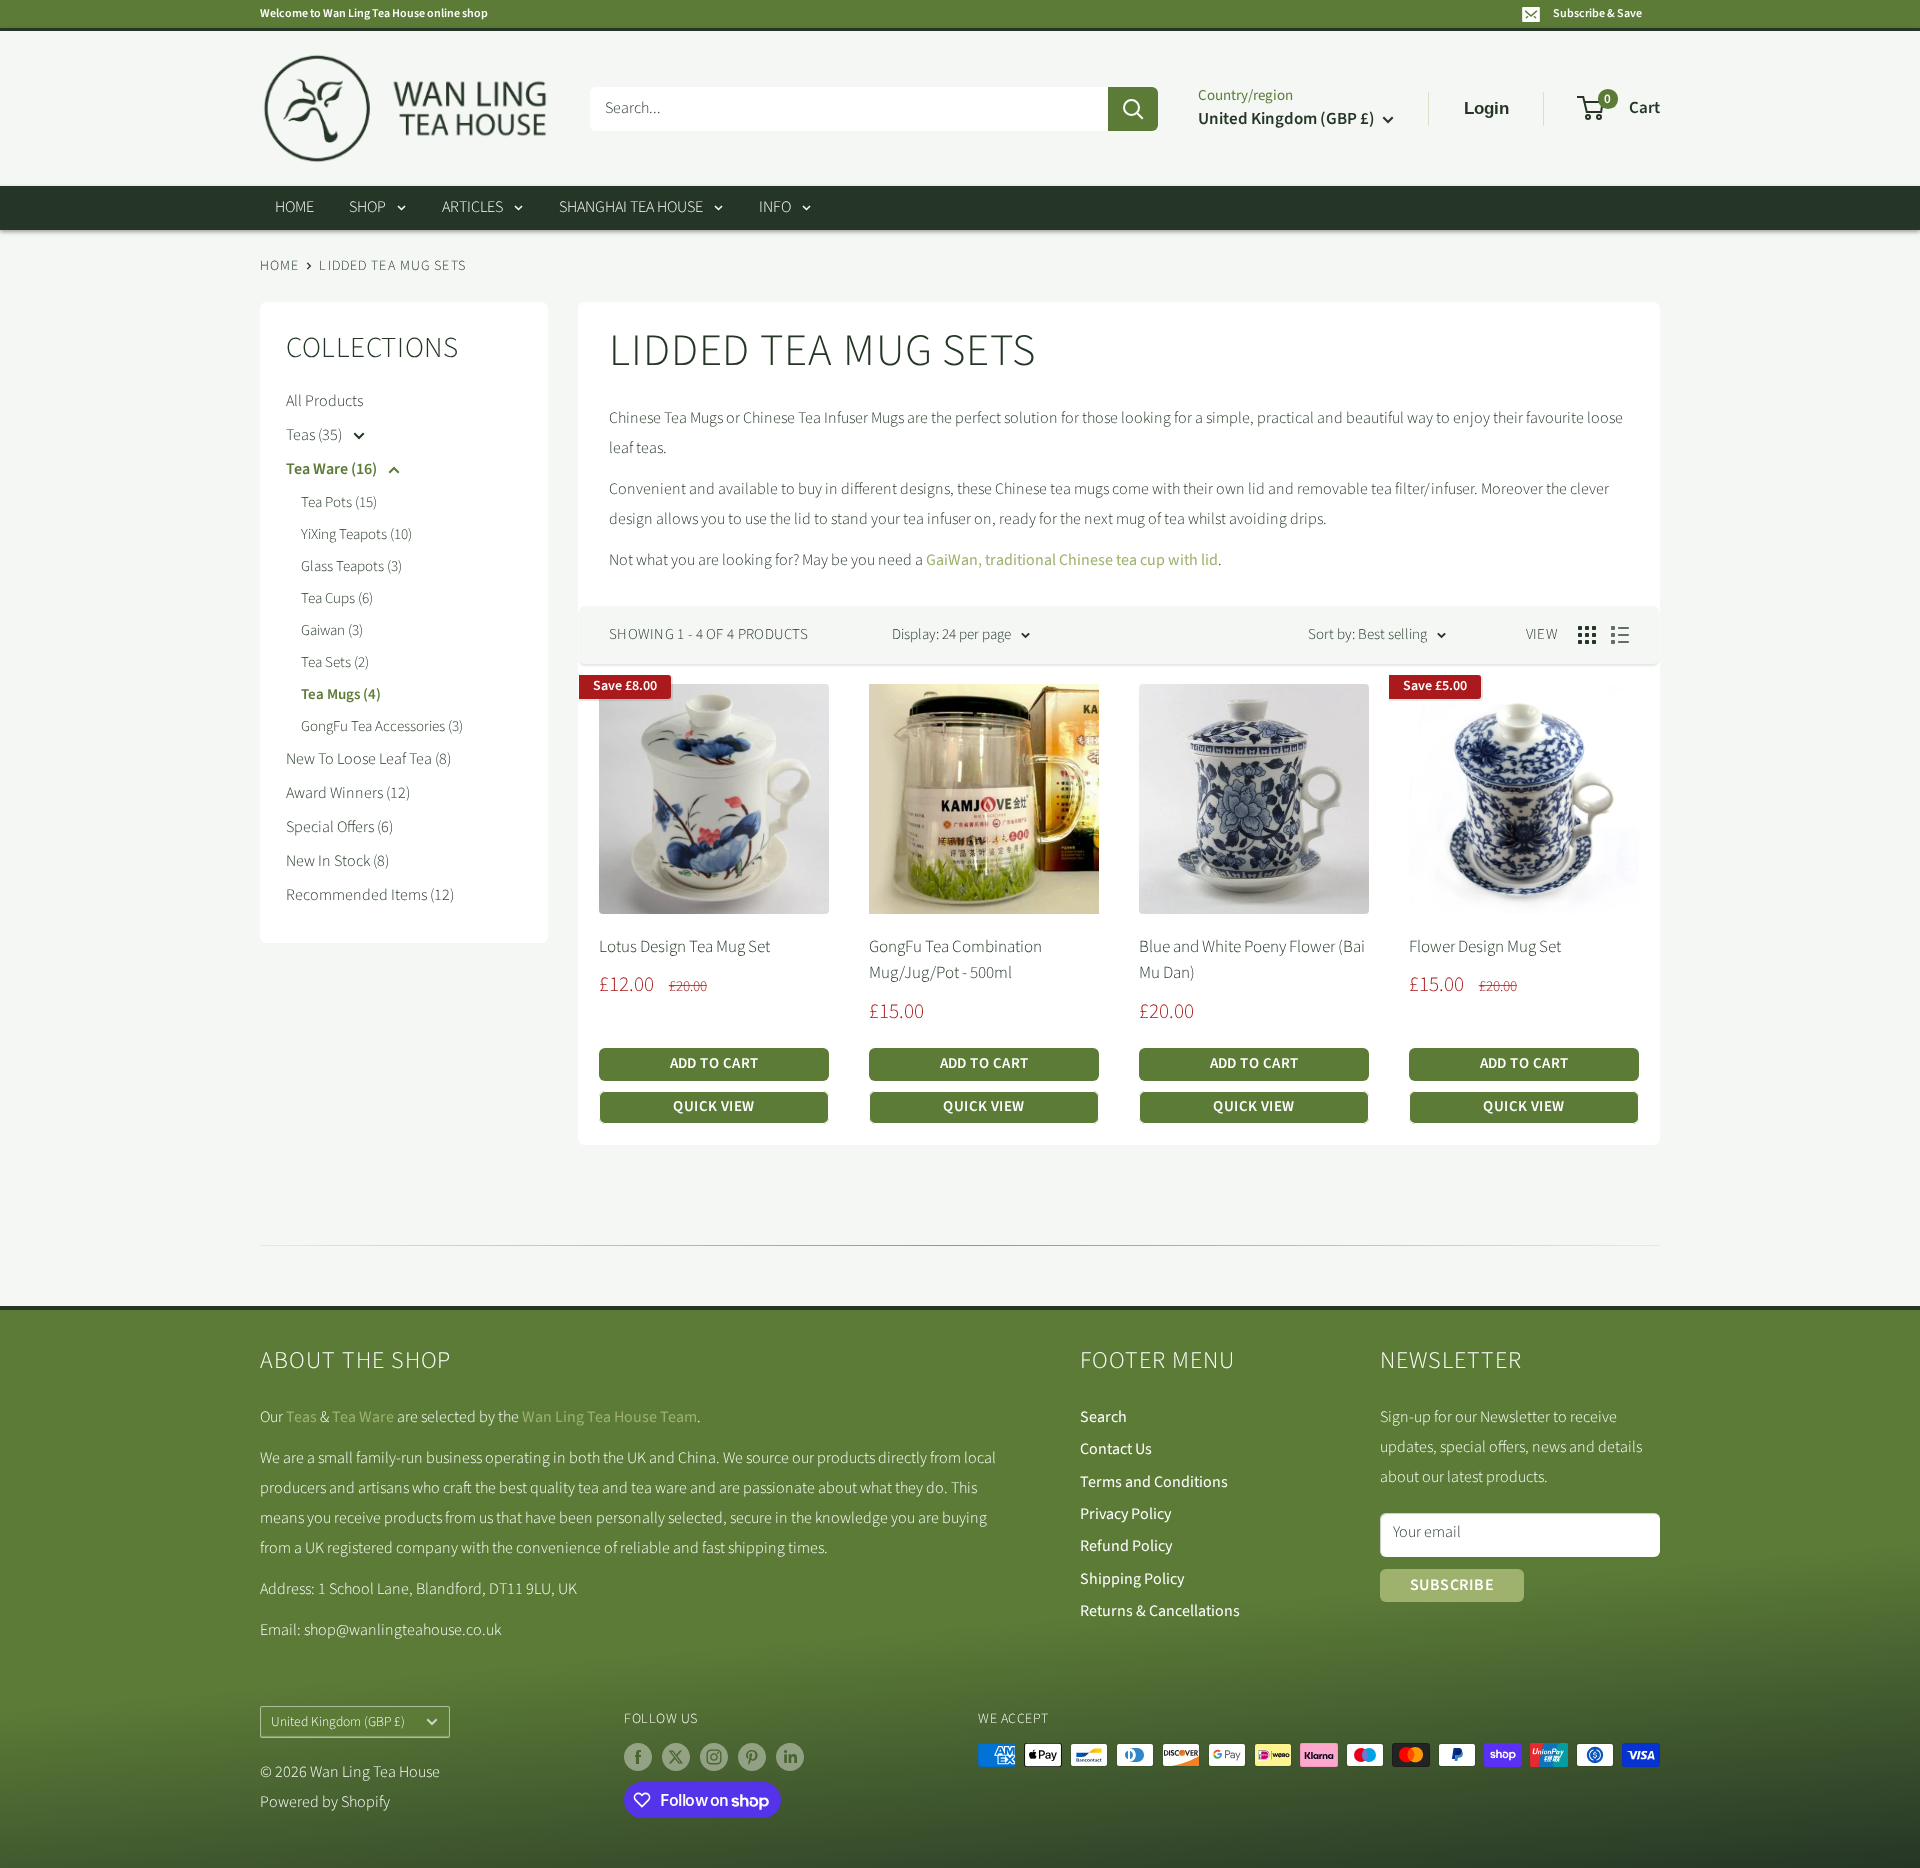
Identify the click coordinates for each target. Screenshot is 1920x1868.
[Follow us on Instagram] (714, 1757)
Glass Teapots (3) (351, 566)
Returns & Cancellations (1160, 1611)
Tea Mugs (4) (341, 694)
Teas (301, 1417)
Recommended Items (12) (370, 895)
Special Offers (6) (339, 827)
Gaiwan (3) (332, 630)
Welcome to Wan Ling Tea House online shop (374, 13)
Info (775, 207)
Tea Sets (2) (335, 662)
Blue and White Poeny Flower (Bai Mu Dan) (1252, 960)
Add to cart (714, 1063)
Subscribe (1452, 1585)
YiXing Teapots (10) (356, 534)
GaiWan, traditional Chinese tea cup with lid (1072, 560)
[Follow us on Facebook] (638, 1757)
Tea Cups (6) (337, 598)
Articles (472, 207)
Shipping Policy (1132, 1579)
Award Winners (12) (348, 793)
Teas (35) (315, 435)
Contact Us (1116, 1449)
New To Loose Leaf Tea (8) (368, 759)
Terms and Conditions (1154, 1482)
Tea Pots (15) (339, 502)
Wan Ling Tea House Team (609, 1417)
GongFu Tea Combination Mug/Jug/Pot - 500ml (955, 960)
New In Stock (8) (337, 861)
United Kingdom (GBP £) (338, 1721)
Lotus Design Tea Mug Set (684, 947)
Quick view (714, 1106)
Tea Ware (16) (333, 469)
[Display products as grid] (1587, 635)
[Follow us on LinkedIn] (790, 1757)
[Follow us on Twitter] (676, 1757)
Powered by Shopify (325, 1802)
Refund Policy (1126, 1546)
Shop (367, 207)
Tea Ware (363, 1417)
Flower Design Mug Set (1485, 947)
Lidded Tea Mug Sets (392, 266)
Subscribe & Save (1597, 13)
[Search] (1133, 109)
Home (294, 207)
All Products (324, 401)
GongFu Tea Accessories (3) (382, 726)
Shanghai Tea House (631, 207)
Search (1103, 1417)
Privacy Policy (1125, 1514)
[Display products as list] (1620, 635)
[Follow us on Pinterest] (752, 1757)
